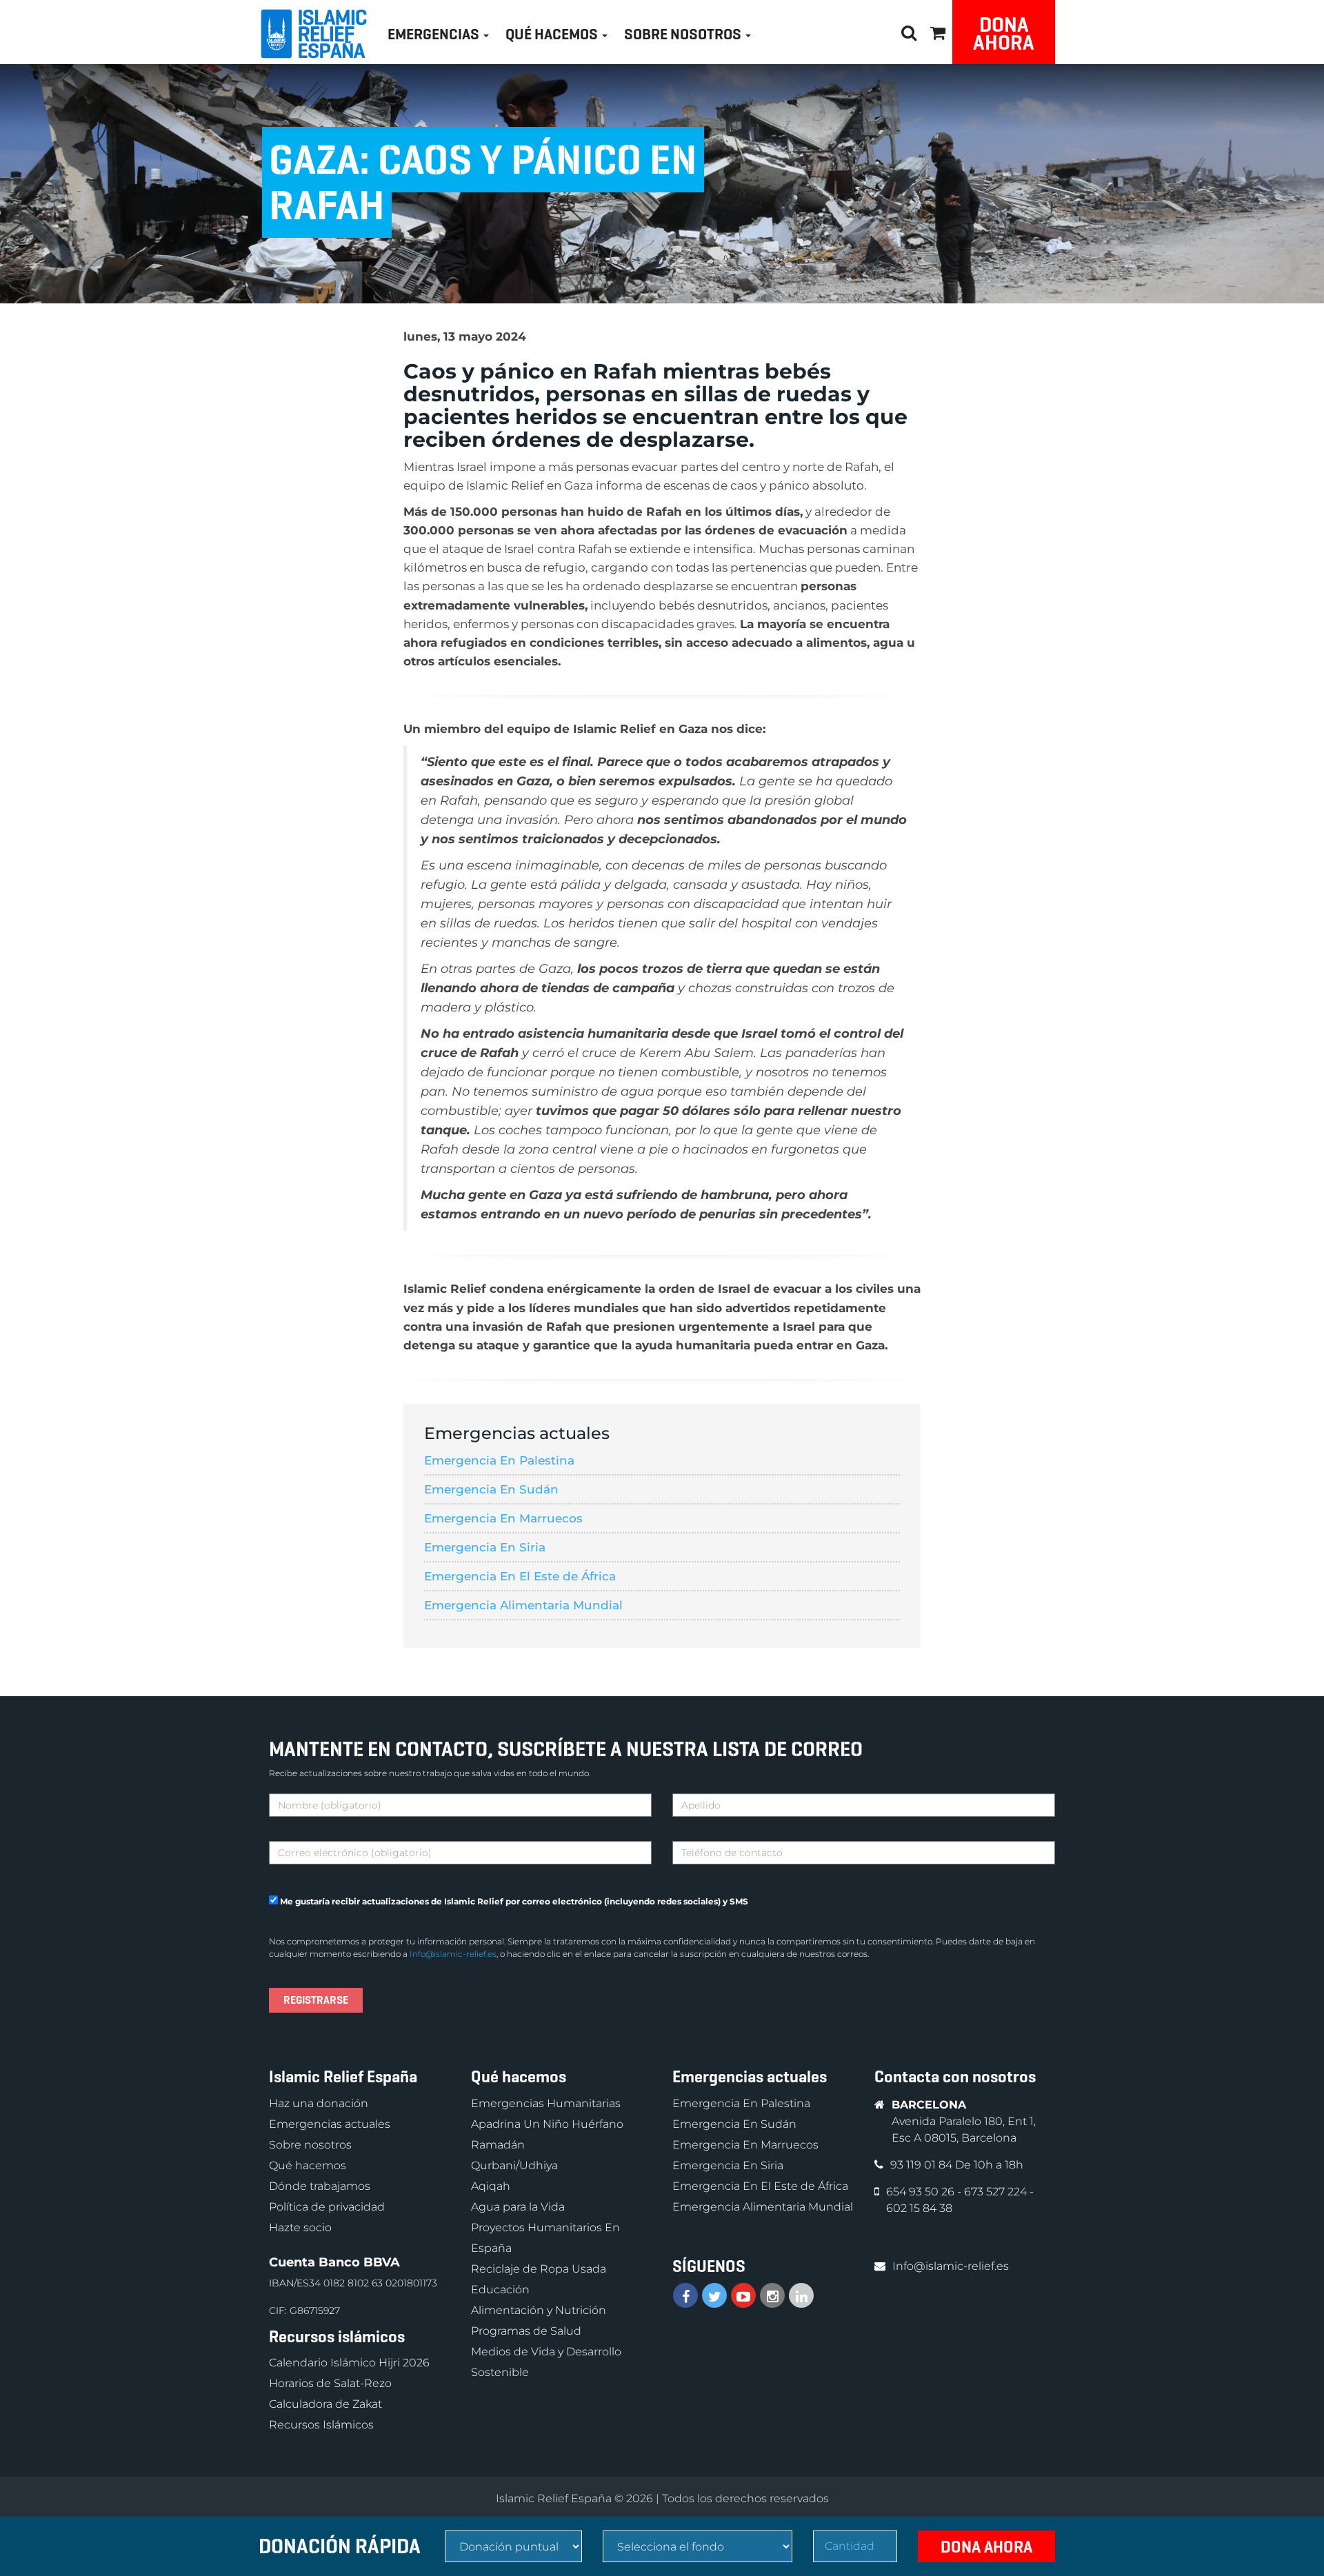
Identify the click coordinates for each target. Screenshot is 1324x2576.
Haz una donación (319, 2103)
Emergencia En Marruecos (503, 1518)
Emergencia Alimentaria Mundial (523, 1605)
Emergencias (435, 34)
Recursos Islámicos (321, 2425)
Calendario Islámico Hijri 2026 (349, 2363)
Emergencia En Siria (485, 1547)
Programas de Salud (526, 2331)
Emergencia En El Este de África (520, 1576)
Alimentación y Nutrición (539, 2310)
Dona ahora (1004, 33)
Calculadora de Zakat (325, 2404)
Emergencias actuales (330, 2124)
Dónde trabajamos (320, 2186)
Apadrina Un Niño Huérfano (547, 2124)
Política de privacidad (327, 2207)
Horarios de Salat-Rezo (330, 2383)
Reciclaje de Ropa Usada (539, 2269)
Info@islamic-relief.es (453, 1954)
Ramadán (498, 2145)
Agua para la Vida (518, 2207)
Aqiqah (491, 2186)
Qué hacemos (308, 2165)
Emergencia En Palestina (499, 1460)
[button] (938, 31)
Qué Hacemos (553, 34)
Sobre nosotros (310, 2145)
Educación (500, 2290)
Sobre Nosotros (684, 34)
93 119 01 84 (923, 2165)
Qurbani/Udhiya (514, 2165)
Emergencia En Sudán (491, 1489)
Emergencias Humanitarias (546, 2103)
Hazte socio (300, 2227)
